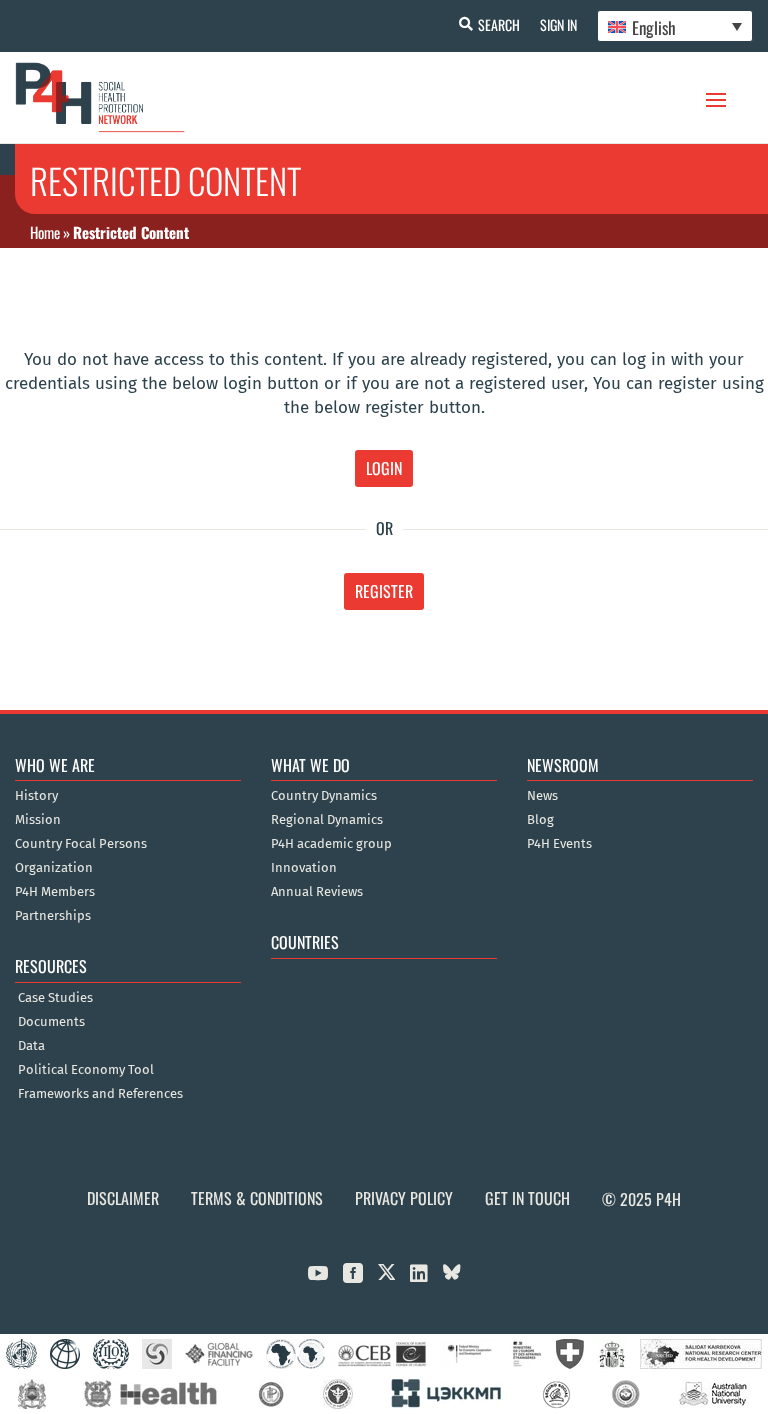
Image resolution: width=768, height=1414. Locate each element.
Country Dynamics (324, 796)
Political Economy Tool (86, 1070)
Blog (540, 820)
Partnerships (53, 916)
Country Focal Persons (81, 844)
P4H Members (55, 892)
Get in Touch (527, 1198)
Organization (54, 868)
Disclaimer (123, 1198)
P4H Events (559, 844)
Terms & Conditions (257, 1198)
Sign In (558, 24)
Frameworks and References (100, 1094)
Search (499, 24)
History (36, 796)
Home (45, 232)
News (542, 796)
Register (384, 591)
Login (384, 468)
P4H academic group (331, 844)
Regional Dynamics (327, 820)
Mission (38, 820)
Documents (51, 1022)
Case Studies (55, 998)
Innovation (304, 868)
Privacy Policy (404, 1198)
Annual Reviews (317, 892)
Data (31, 1046)
